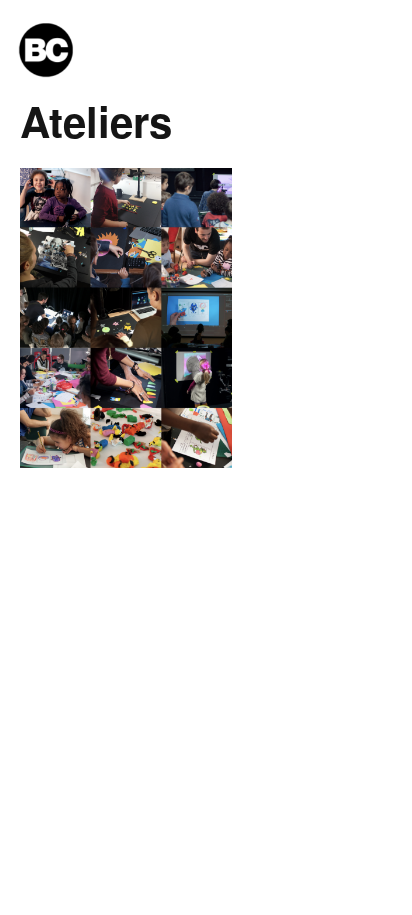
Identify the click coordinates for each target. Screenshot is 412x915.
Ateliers (96, 121)
